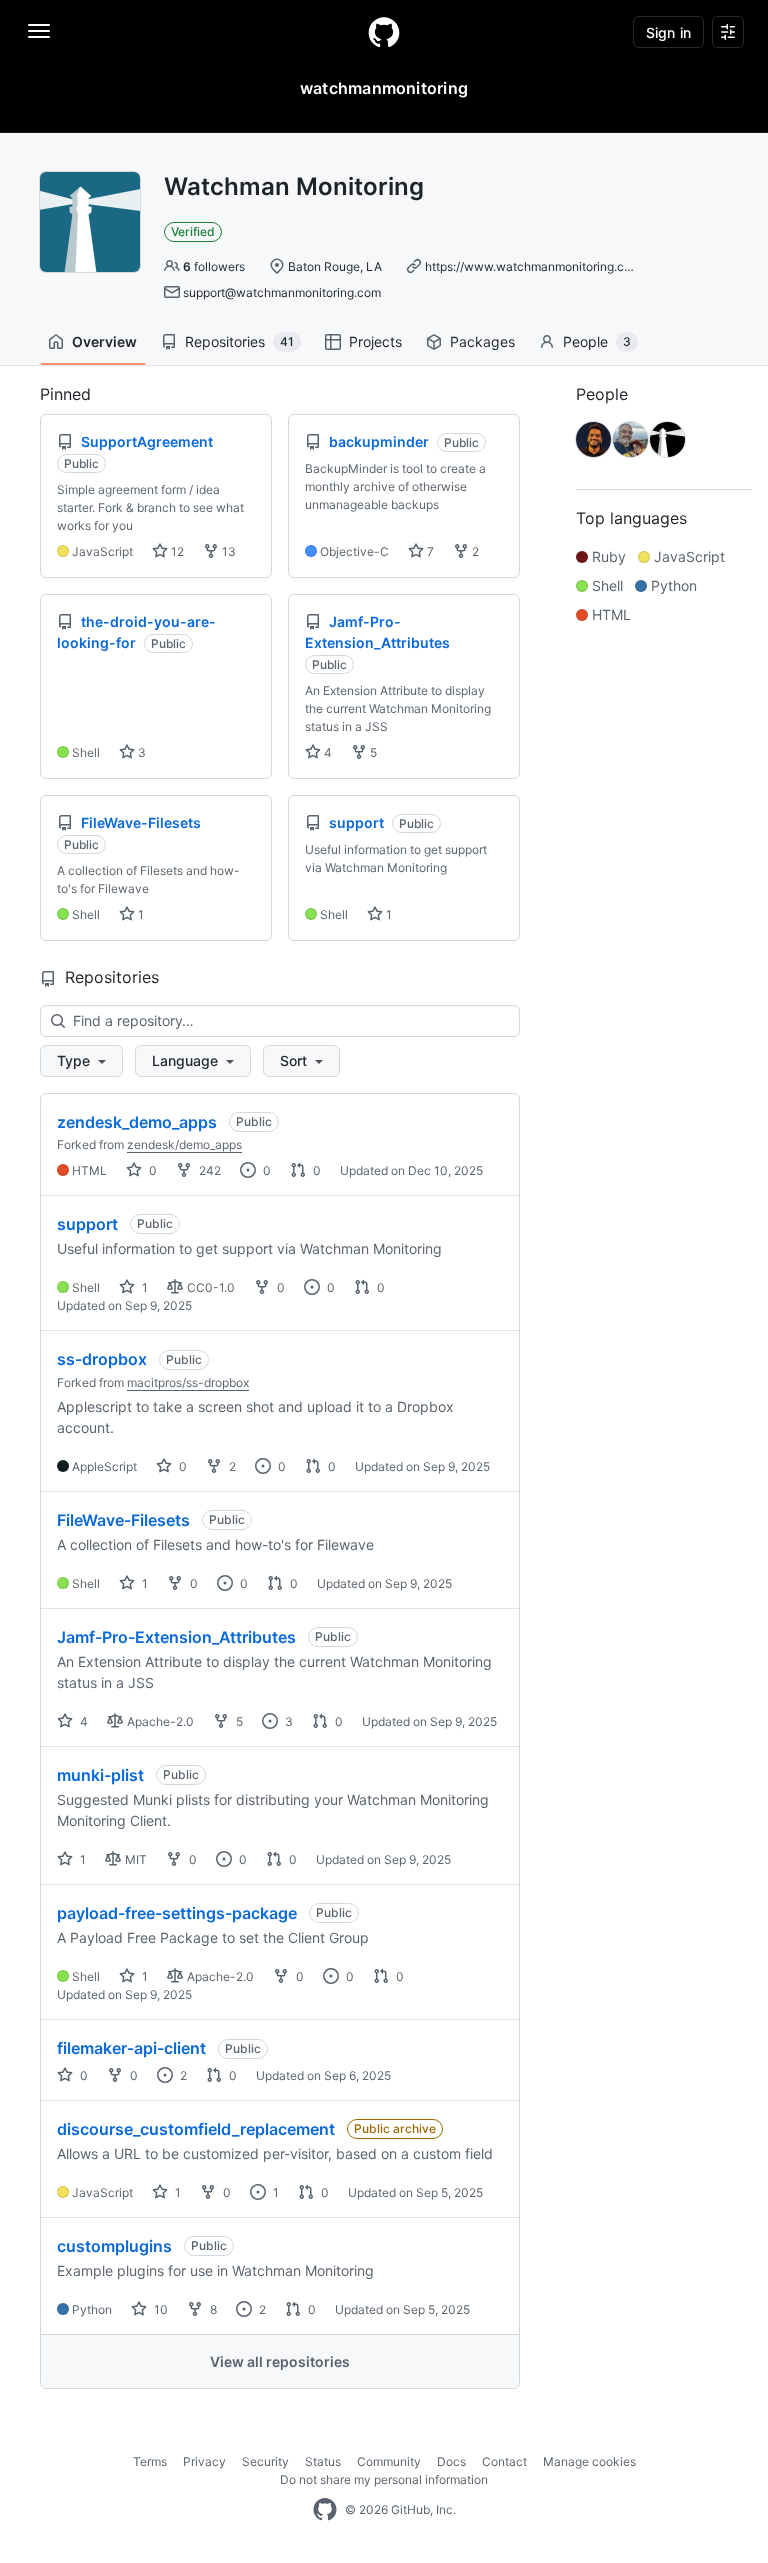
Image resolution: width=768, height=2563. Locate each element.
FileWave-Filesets (123, 1520)
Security (265, 2461)
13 (227, 551)
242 (208, 1170)
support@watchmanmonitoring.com (282, 292)
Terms (150, 2461)
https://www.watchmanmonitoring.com (533, 266)
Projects (375, 341)
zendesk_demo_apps (137, 1122)
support (87, 1224)
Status (323, 2461)
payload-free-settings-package (177, 1913)
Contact (504, 2461)
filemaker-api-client (131, 2048)
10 (159, 2309)
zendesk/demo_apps (184, 1144)
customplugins (114, 2246)
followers (214, 266)
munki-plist (100, 1775)
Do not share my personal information (384, 2479)
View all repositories (280, 2361)
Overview (104, 341)
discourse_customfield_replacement (196, 2129)
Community (389, 2461)
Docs (451, 2461)
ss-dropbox (102, 1359)
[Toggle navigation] (39, 31)
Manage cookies (589, 2461)
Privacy (204, 2461)
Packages (482, 341)
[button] (81, 1061)
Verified (193, 231)
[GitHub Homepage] (325, 2510)
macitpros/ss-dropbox (188, 1382)
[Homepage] (384, 32)
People (597, 341)
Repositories (239, 341)
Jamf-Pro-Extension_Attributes (176, 1637)
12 (176, 551)
